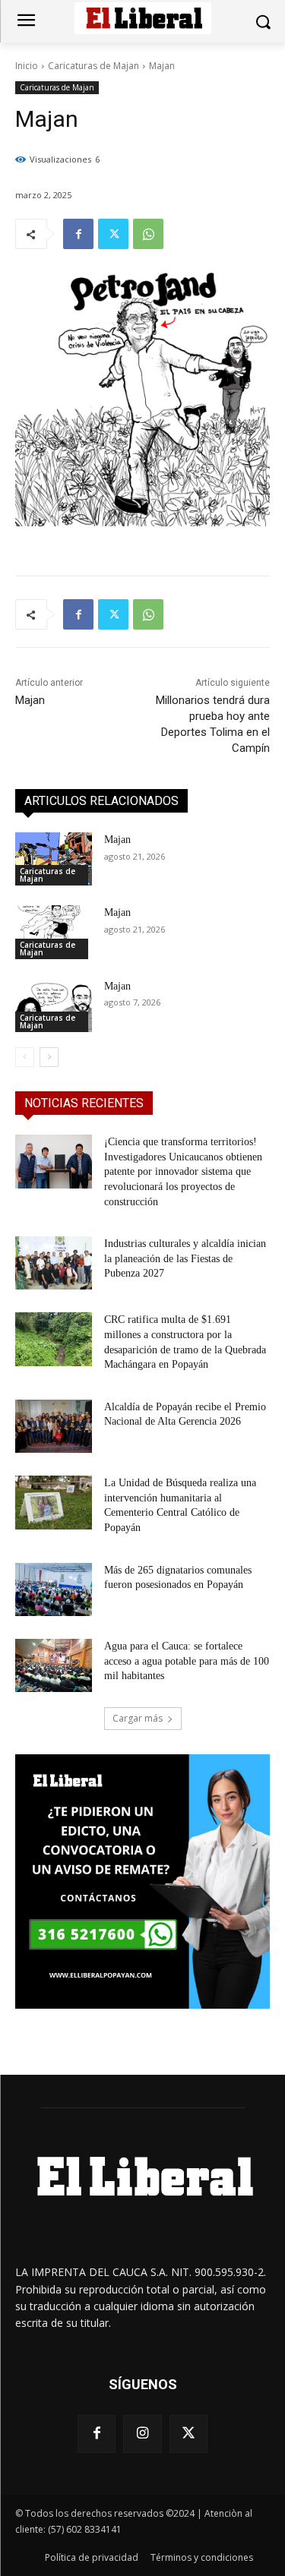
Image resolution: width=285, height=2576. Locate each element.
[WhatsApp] (148, 234)
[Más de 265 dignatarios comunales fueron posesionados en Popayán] (54, 1589)
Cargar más (138, 1718)
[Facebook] (78, 234)
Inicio (27, 66)
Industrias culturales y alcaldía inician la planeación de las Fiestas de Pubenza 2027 (185, 1258)
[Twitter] (113, 234)
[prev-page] (25, 1057)
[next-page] (49, 1057)
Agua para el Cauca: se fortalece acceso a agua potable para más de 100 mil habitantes (187, 1661)
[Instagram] (142, 2434)
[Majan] (54, 859)
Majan (30, 700)
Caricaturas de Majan (93, 66)
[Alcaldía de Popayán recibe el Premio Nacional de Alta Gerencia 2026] (54, 1426)
